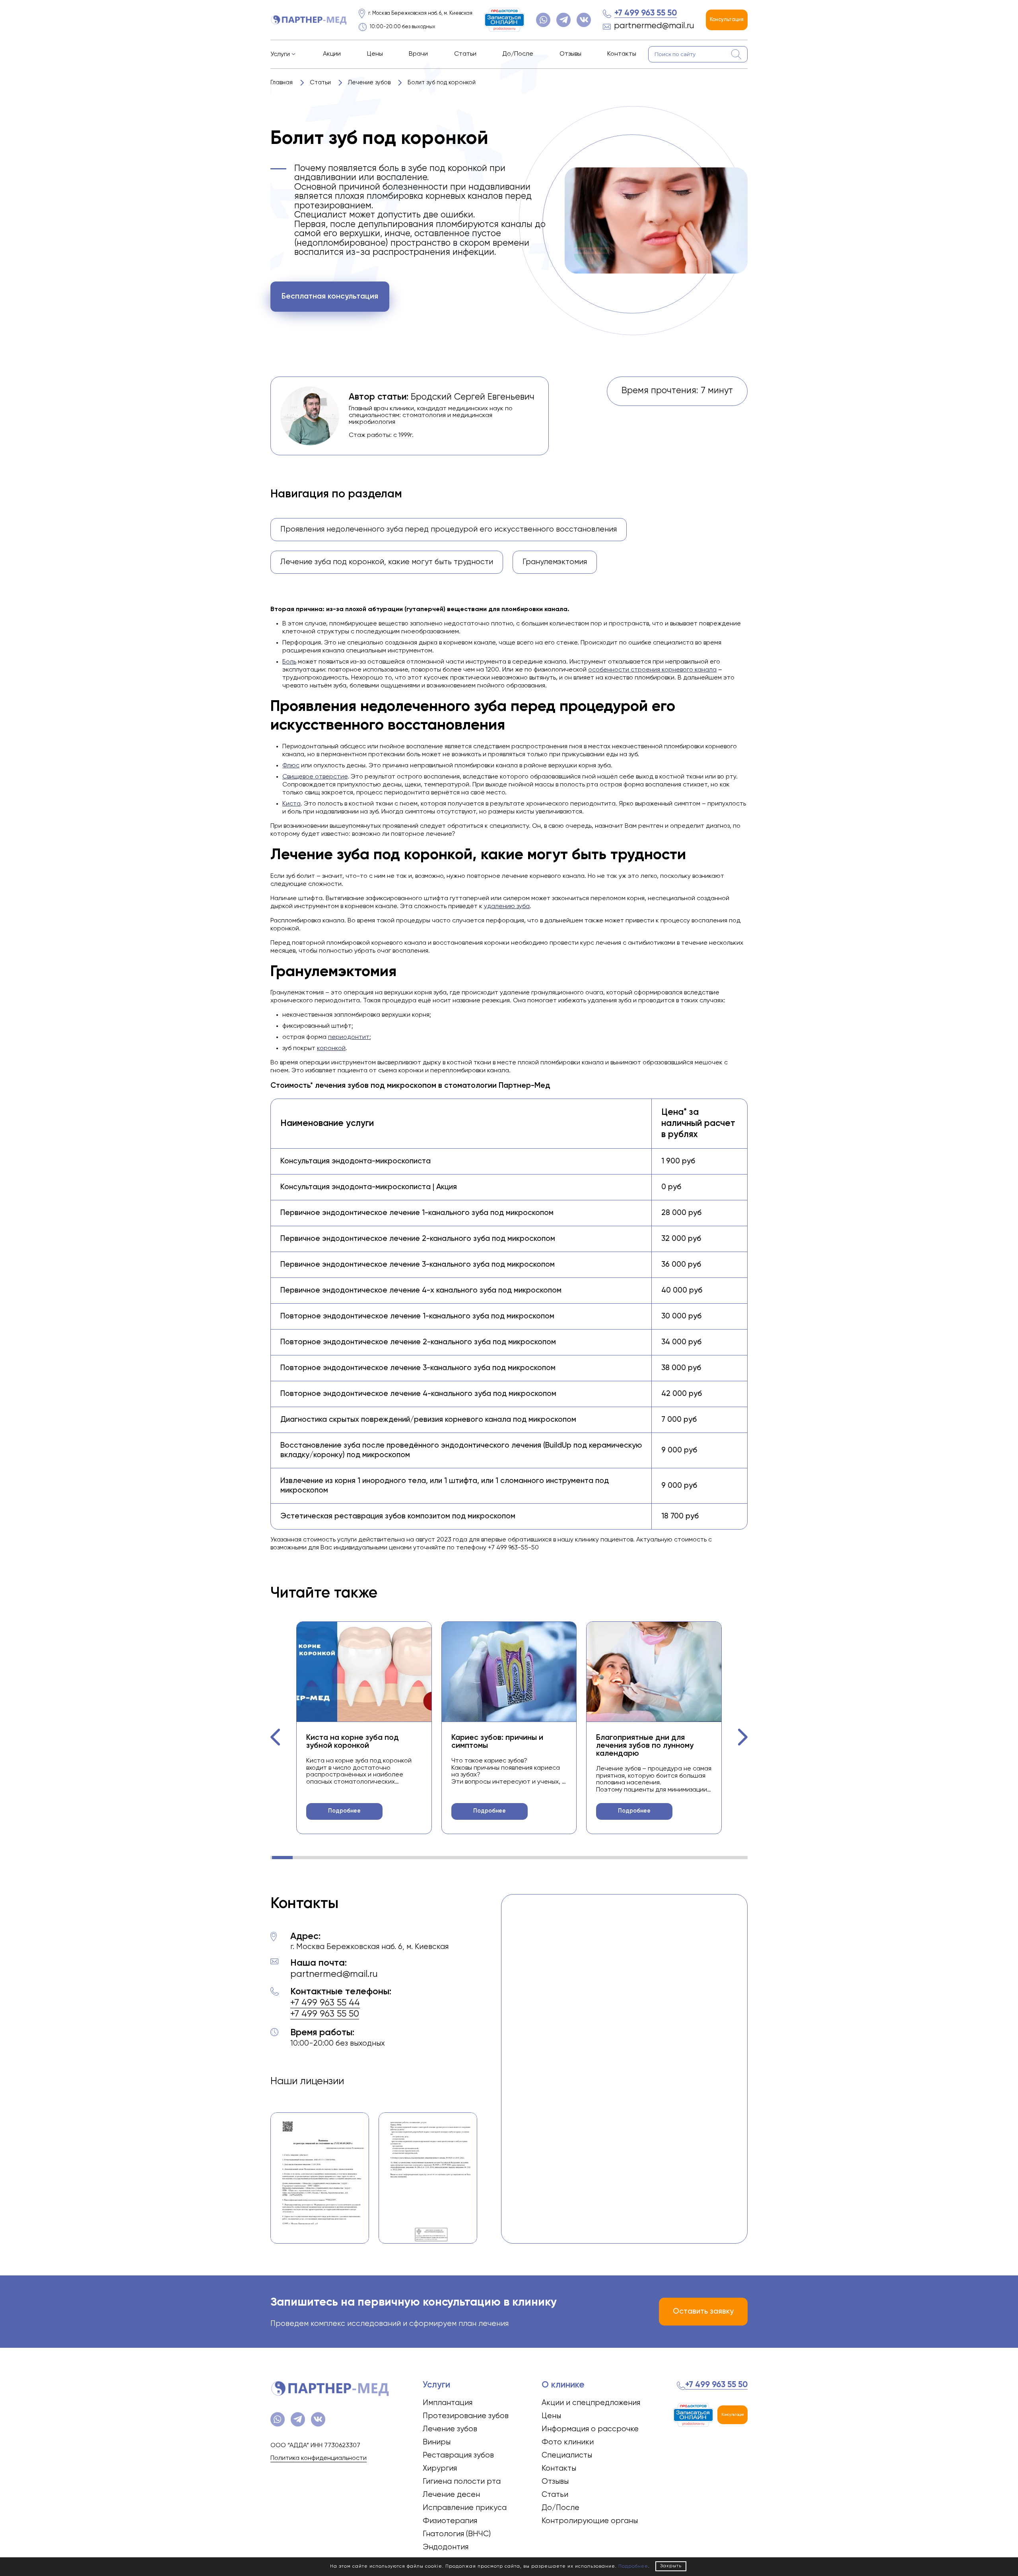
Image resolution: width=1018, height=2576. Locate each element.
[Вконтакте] (584, 20)
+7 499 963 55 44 (325, 2003)
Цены (375, 54)
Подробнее (344, 1811)
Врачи (418, 54)
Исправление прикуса (465, 2508)
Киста (291, 804)
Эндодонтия (446, 2547)
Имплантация (448, 2403)
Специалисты (567, 2455)
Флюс (291, 766)
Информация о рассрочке (590, 2429)
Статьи (465, 54)
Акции (332, 54)
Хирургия (440, 2468)
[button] (276, 1737)
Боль (289, 662)
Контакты (622, 54)
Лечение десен (451, 2495)
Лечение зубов (450, 2429)
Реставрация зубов (458, 2455)
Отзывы (570, 54)
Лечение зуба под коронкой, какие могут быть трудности (387, 562)
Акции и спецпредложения (591, 2403)
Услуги (280, 54)
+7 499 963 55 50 (646, 13)
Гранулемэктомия (555, 562)
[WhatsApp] (543, 20)
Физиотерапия (450, 2521)
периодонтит (349, 1037)
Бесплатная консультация (330, 296)
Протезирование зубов (466, 2416)
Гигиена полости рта (462, 2482)
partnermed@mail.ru (654, 26)
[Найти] (736, 54)
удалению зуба (507, 907)
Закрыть (671, 2566)
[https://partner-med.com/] (309, 20)
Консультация (727, 20)
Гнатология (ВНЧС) (457, 2534)
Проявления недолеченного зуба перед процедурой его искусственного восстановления (449, 529)
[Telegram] (563, 20)
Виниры (437, 2442)
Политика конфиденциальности (319, 2458)
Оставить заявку (703, 2311)
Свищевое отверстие (315, 777)
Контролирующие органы (590, 2521)
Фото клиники (568, 2442)
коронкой (331, 1048)
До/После (518, 54)
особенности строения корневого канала (652, 670)
